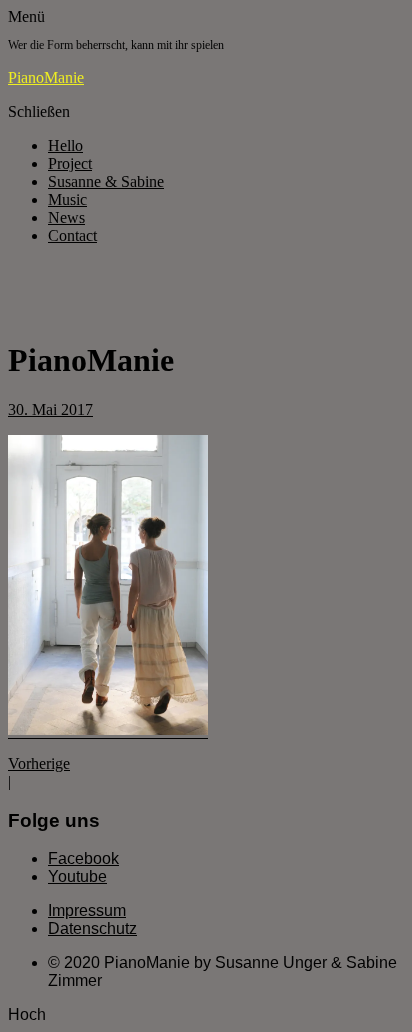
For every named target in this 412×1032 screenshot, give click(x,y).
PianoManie (46, 77)
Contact (72, 235)
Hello (65, 145)
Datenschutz (92, 928)
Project (70, 163)
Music (67, 199)
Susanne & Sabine (106, 181)
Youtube (77, 876)
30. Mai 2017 (50, 409)
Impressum (87, 910)
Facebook (83, 858)
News (66, 217)
